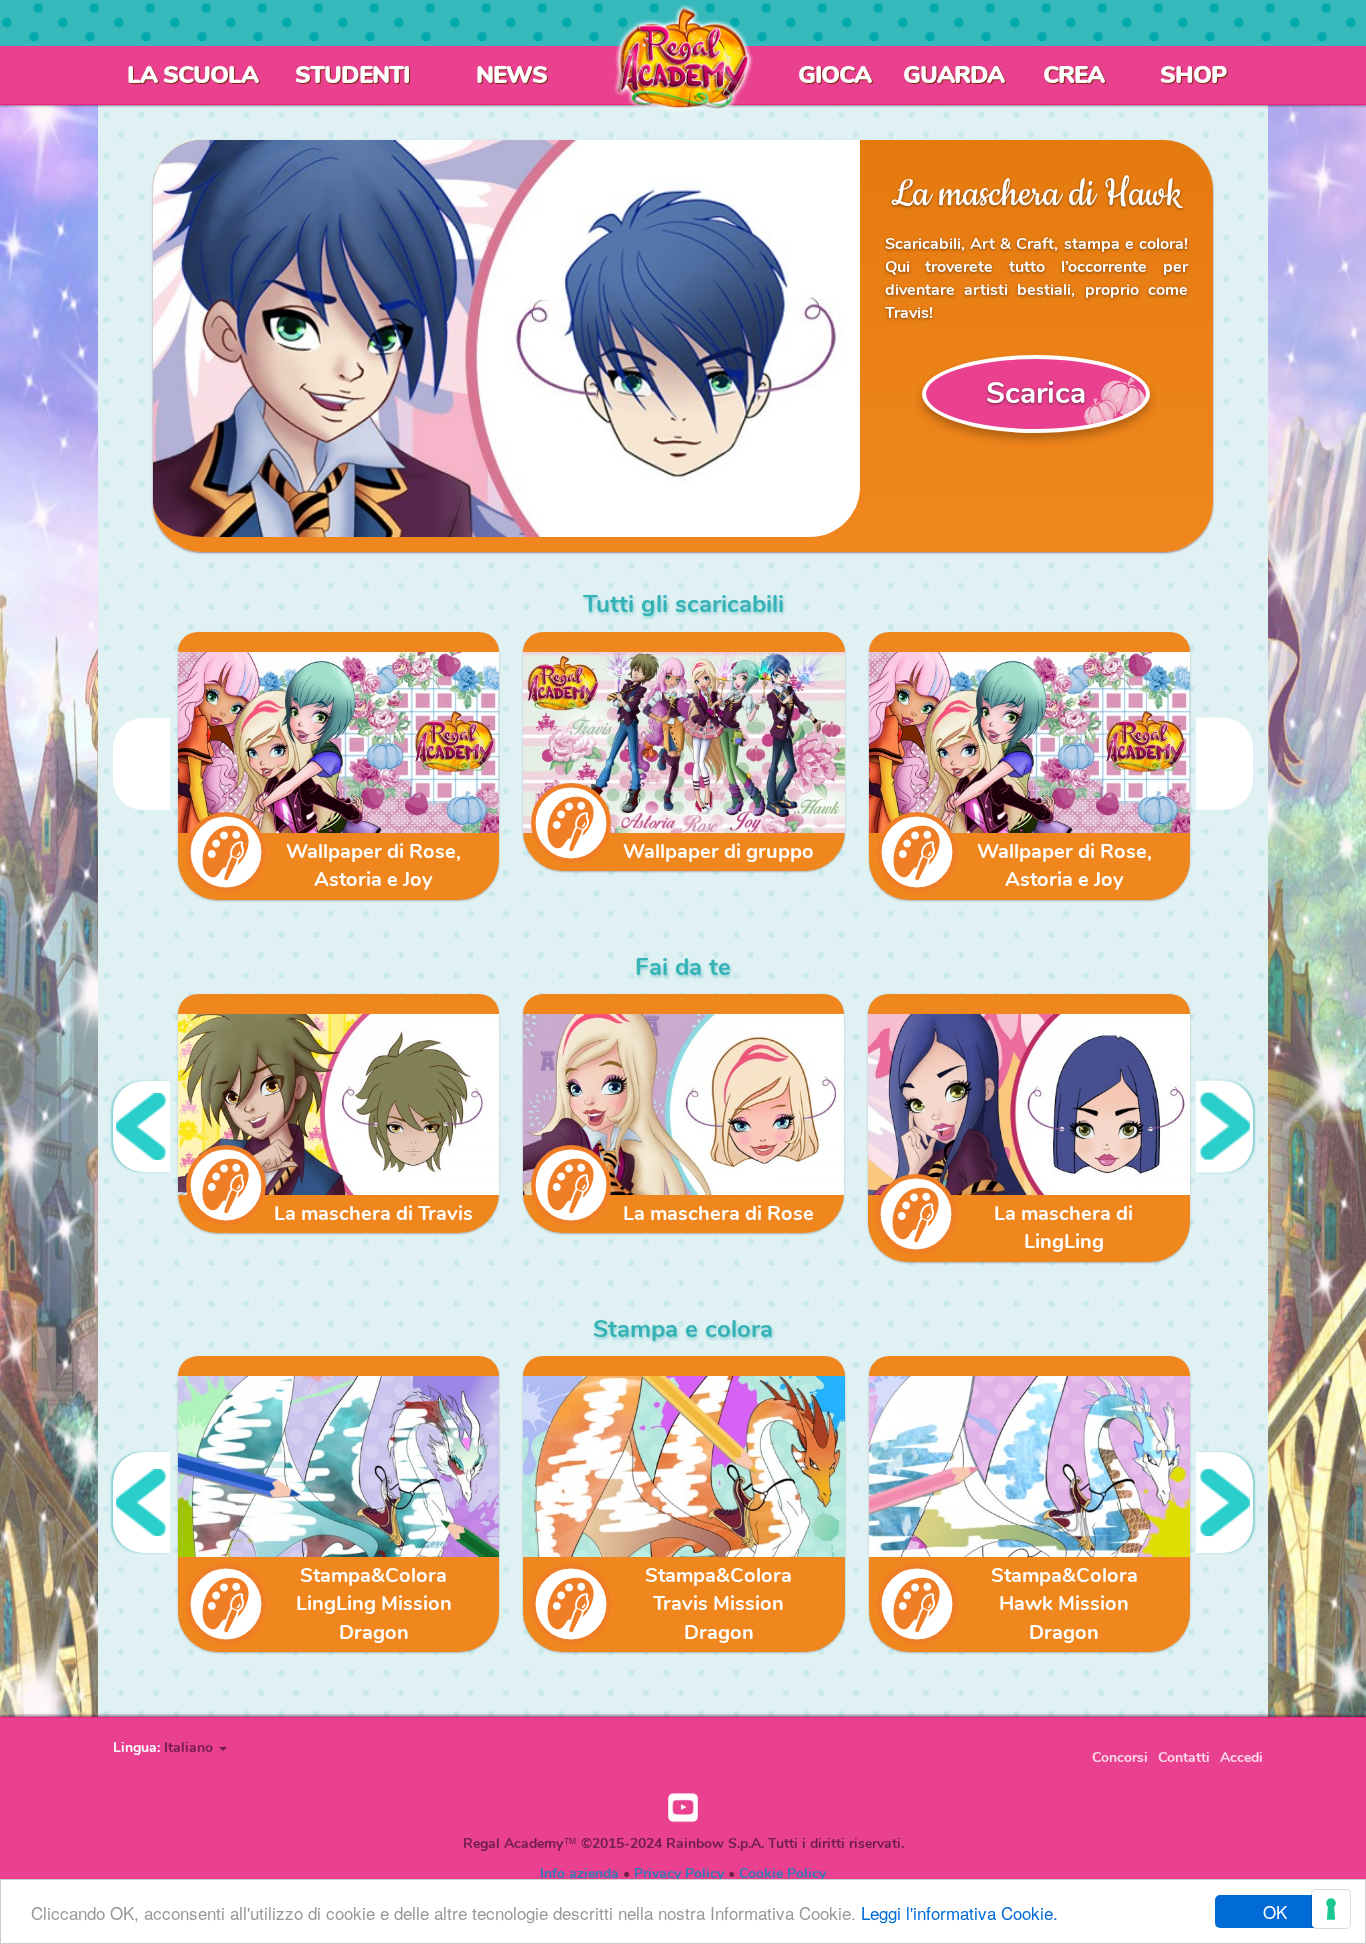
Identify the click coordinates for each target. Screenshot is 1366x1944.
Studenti (352, 75)
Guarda (953, 75)
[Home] (683, 58)
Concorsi (1120, 1757)
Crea (1073, 75)
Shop (1193, 75)
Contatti (1184, 1757)
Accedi (1241, 1757)
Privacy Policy (679, 1873)
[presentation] (141, 764)
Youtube (683, 1808)
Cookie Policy (782, 1873)
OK (1275, 1911)
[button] (195, 1747)
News (511, 75)
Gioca (834, 75)
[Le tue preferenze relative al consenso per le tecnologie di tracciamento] (1331, 1909)
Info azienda (579, 1873)
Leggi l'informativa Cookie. (959, 1912)
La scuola (192, 75)
